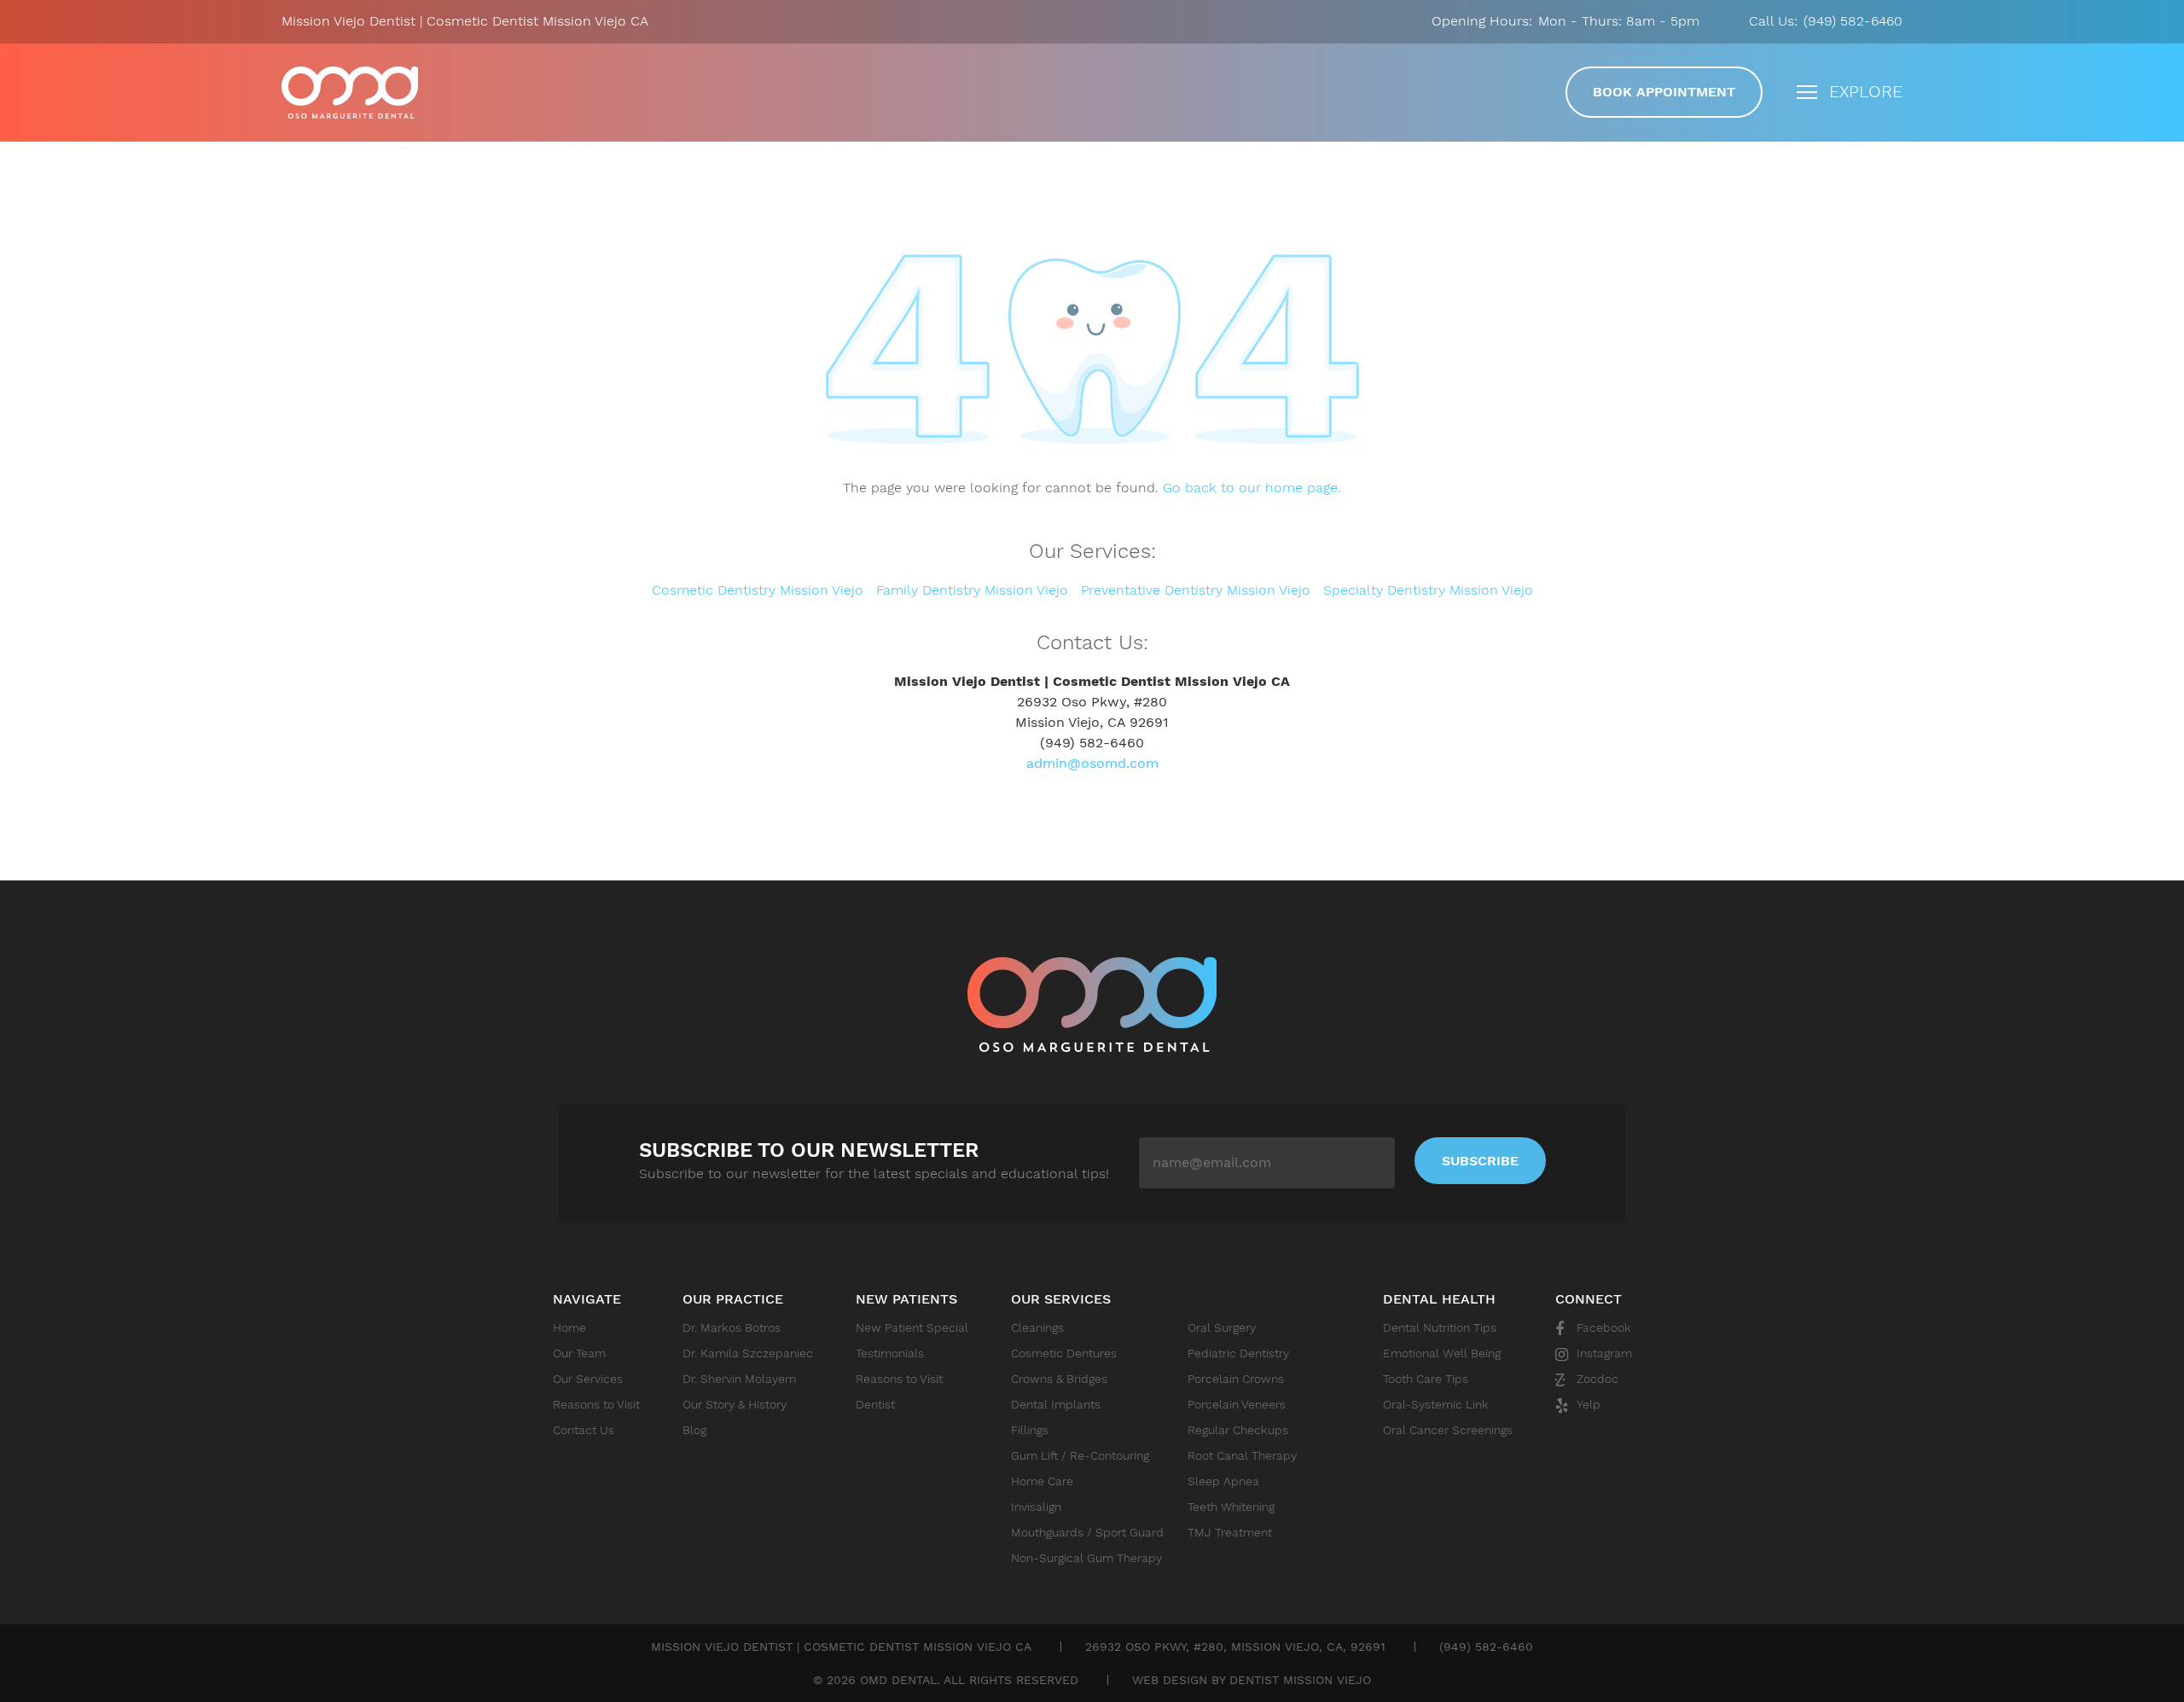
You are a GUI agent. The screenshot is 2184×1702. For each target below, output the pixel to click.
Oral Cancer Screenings (1448, 1430)
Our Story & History (735, 1404)
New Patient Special (912, 1327)
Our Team (579, 1353)
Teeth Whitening (1231, 1507)
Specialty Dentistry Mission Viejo (1428, 590)
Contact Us (584, 1430)
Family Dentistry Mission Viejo (972, 590)
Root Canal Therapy (1242, 1455)
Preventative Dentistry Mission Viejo (1196, 590)
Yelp (1589, 1404)
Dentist (875, 1404)
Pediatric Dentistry (1238, 1353)
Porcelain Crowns (1236, 1379)
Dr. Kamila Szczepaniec (748, 1353)
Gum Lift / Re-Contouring (1080, 1455)
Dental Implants (1056, 1404)
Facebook (1604, 1327)
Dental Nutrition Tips (1440, 1327)
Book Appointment (1664, 92)
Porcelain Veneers (1237, 1404)
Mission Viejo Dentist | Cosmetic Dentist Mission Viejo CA (350, 93)
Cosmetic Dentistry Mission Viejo (758, 590)
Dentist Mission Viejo (1300, 1680)
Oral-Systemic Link (1436, 1404)
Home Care (1042, 1481)
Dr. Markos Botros (732, 1327)
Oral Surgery (1222, 1327)
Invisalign (1036, 1507)
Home (569, 1327)
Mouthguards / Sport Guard (1087, 1532)
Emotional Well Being (1442, 1353)
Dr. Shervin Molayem (739, 1379)
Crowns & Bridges (1059, 1379)
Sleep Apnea (1223, 1481)
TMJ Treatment (1230, 1532)
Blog (694, 1430)
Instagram (1604, 1353)
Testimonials (890, 1353)
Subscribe (1480, 1161)
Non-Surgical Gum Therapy (1086, 1558)
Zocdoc (1597, 1379)
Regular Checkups (1238, 1430)
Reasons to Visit (596, 1404)
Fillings (1030, 1430)
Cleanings (1037, 1327)
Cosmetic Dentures (1064, 1353)
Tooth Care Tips (1426, 1379)
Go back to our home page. (1252, 488)
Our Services (588, 1379)
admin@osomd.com (1092, 763)
